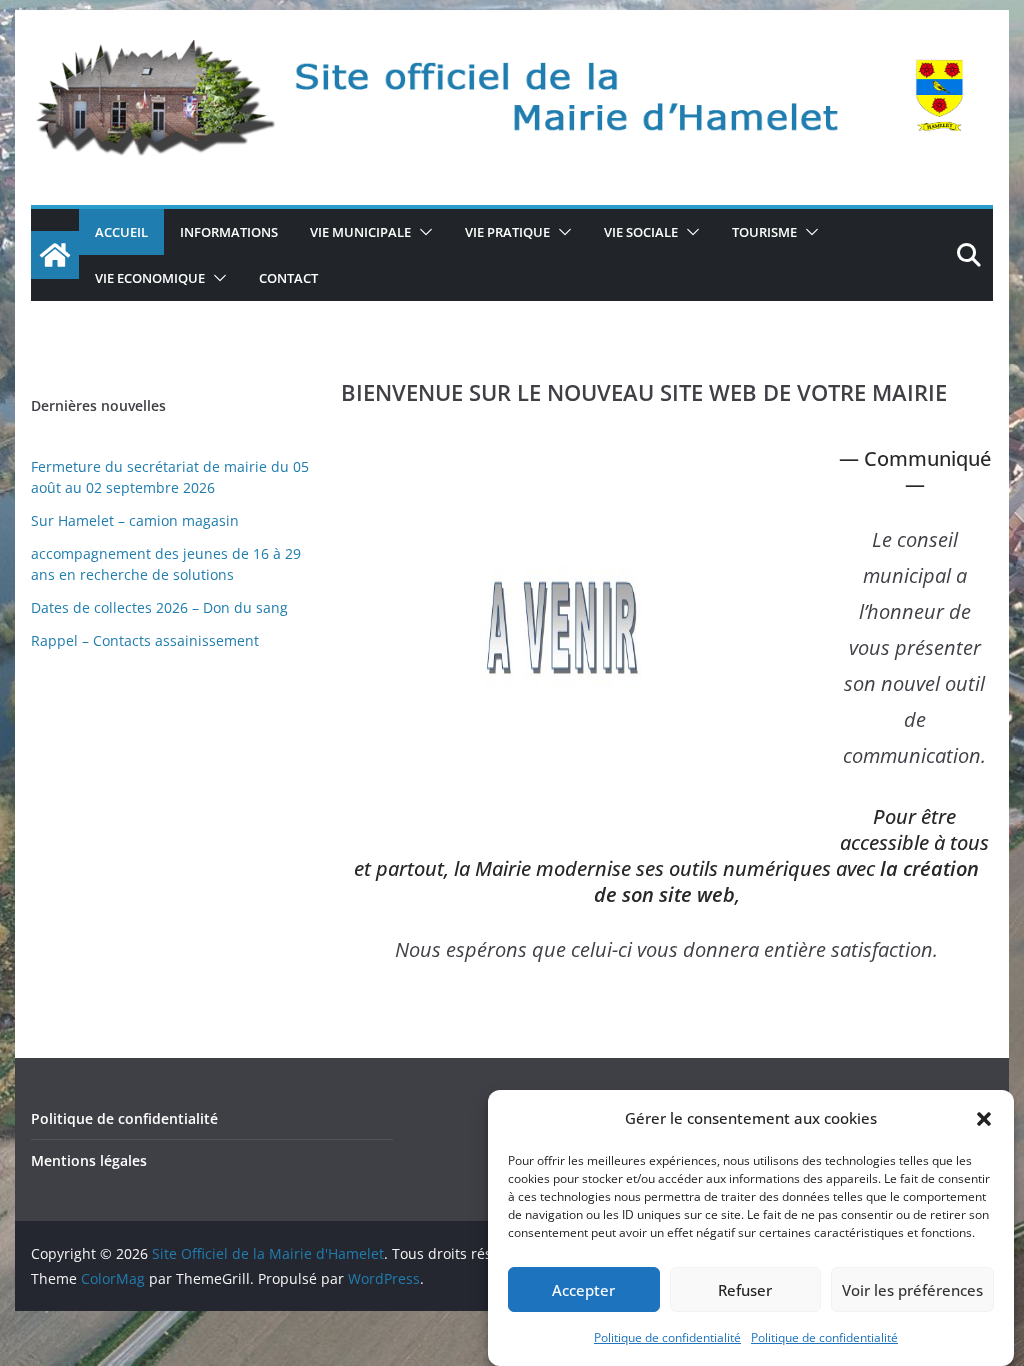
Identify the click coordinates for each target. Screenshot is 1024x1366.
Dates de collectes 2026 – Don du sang (159, 607)
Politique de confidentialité (667, 1337)
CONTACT (288, 278)
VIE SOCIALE (641, 232)
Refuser (745, 1290)
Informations (229, 232)
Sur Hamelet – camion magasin (135, 520)
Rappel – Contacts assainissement (145, 640)
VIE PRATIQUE (507, 232)
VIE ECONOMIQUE (150, 278)
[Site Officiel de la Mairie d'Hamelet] (55, 255)
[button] (984, 1119)
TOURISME (764, 232)
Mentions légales (89, 1160)
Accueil (121, 232)
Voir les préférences (912, 1290)
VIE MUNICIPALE (360, 232)
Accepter (583, 1290)
